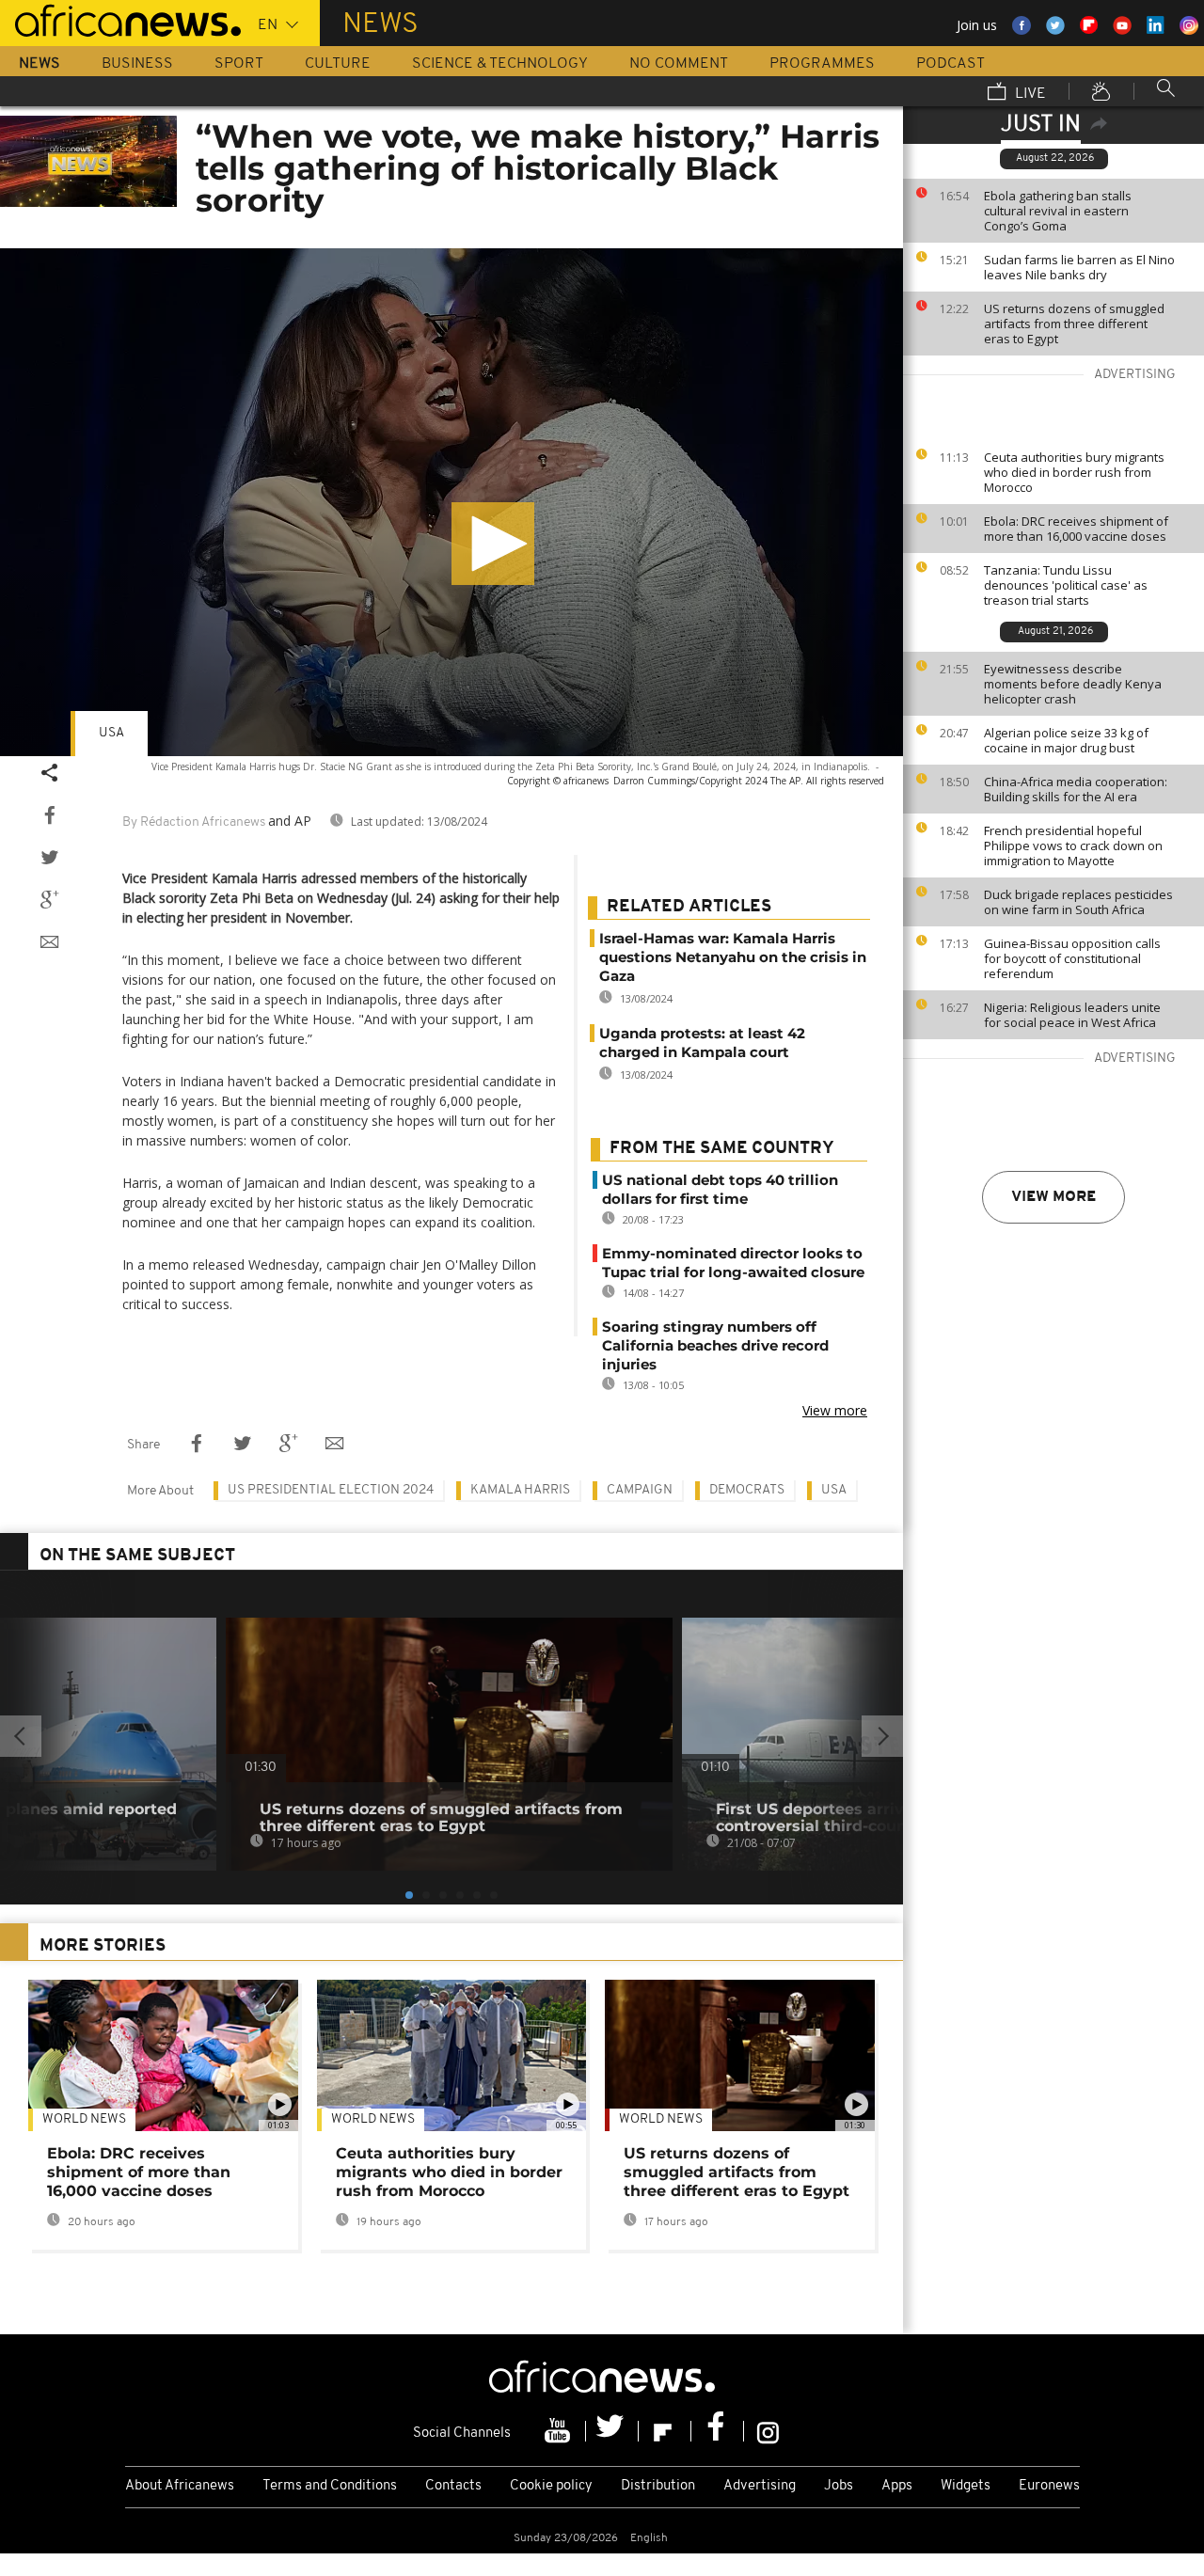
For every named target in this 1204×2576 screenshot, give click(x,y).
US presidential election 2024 (331, 1490)
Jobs (839, 2486)
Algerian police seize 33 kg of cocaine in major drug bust (1066, 740)
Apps (897, 2486)
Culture (338, 64)
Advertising (760, 2486)
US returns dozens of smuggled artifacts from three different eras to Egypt (1074, 324)
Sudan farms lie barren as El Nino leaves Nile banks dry (1079, 267)
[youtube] (560, 2431)
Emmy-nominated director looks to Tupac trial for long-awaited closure (733, 1263)
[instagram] (768, 2431)
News (40, 64)
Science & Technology (500, 64)
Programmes (822, 64)
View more (1053, 1197)
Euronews (1049, 2486)
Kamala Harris (520, 1490)
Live (1029, 94)
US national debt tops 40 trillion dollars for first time (720, 1189)
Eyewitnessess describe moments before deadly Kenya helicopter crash (1073, 684)
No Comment (679, 64)
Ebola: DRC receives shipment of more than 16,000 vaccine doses (1076, 529)
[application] (451, 502)
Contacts (453, 2486)
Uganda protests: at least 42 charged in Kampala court (702, 1043)
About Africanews (180, 2486)
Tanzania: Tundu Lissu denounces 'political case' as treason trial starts (1066, 585)
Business (137, 64)
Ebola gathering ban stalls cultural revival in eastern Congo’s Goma (1058, 211)
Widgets (966, 2486)
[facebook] (718, 2431)
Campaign (640, 1490)
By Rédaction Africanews (194, 822)
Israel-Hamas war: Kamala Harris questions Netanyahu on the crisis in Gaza (733, 957)
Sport (239, 64)
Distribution (658, 2486)
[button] (493, 544)
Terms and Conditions (330, 2486)
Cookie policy (551, 2486)
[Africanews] (120, 19)
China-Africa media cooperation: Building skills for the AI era (1076, 789)
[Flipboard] (665, 2431)
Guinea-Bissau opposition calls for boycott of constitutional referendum (1072, 958)
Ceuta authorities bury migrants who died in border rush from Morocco (1074, 472)
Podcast (951, 64)
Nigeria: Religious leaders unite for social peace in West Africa (1072, 1015)
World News (84, 2119)
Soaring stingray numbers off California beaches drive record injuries (715, 1345)
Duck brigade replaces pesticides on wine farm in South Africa (1078, 902)
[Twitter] (612, 2431)
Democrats (747, 1490)
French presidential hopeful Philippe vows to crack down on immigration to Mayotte (1073, 845)
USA (111, 733)
